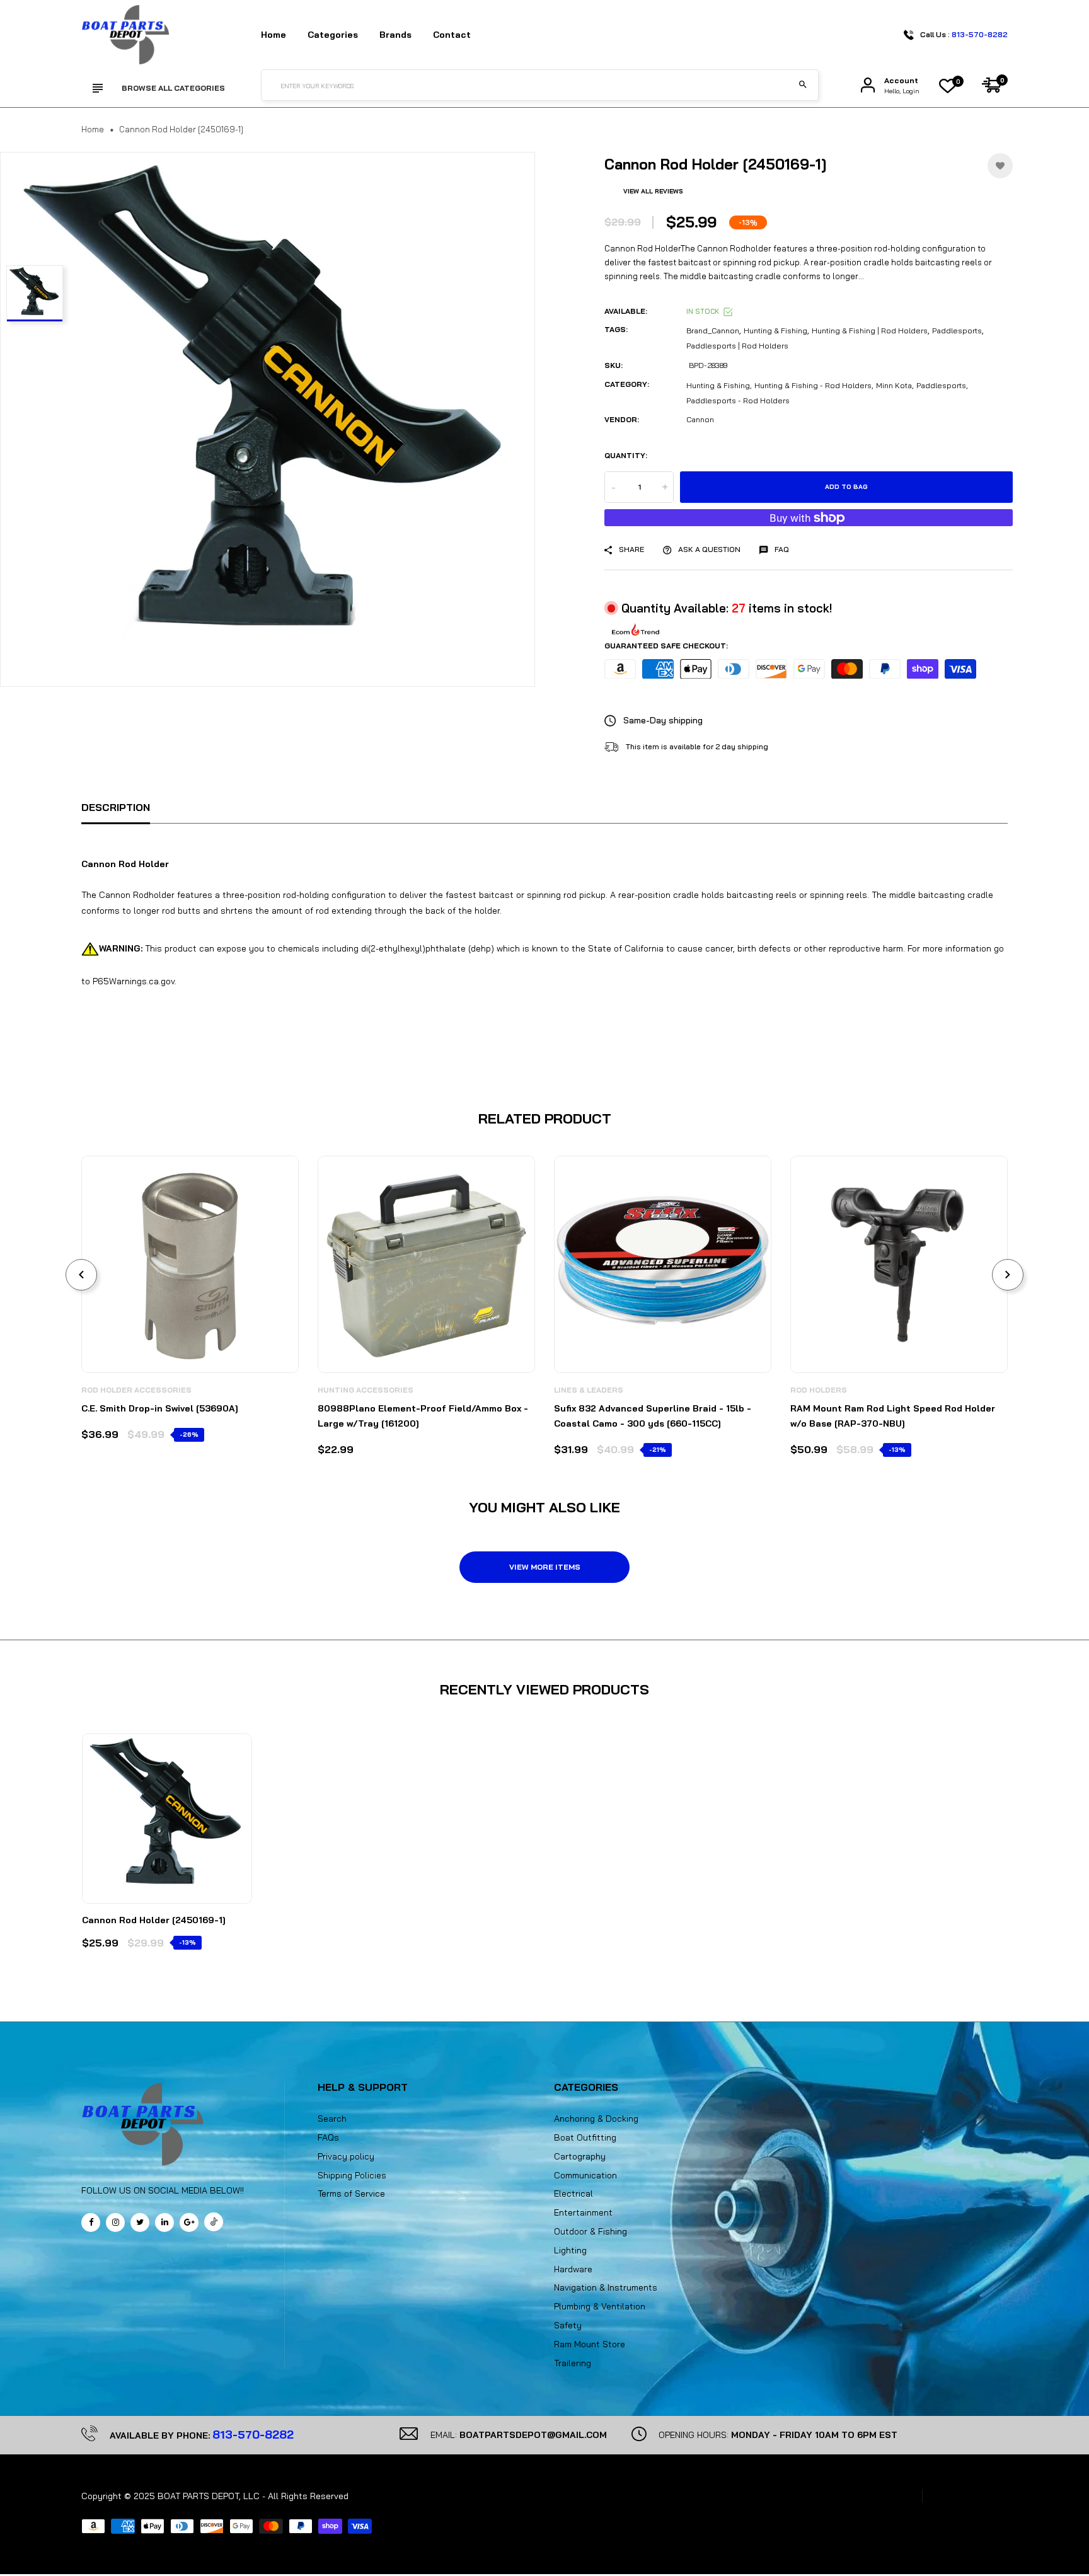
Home (274, 35)
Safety (568, 2325)
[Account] (868, 85)
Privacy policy (346, 2156)
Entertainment (583, 2212)
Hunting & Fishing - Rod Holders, (814, 385)
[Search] (803, 85)
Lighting (570, 2250)
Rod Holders (819, 1390)
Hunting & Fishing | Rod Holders (870, 331)
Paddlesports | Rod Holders (737, 346)
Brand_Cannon (713, 331)
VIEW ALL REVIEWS (653, 191)
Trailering (573, 2363)
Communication (585, 2175)
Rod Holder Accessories (136, 1390)
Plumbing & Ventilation (600, 2306)
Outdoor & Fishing (591, 2231)
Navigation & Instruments (606, 2287)
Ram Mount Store (590, 2344)
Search (332, 2119)
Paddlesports (957, 331)
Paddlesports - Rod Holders (738, 400)
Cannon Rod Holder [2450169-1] (154, 1920)
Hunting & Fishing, (719, 385)
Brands (395, 35)
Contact (452, 35)
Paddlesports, (942, 385)
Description (116, 807)
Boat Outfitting (585, 2137)
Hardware (573, 2269)
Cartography (580, 2156)
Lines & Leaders (589, 1390)
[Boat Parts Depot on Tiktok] (214, 2222)
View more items (545, 1567)
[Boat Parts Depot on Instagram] (115, 2222)
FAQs (328, 2137)
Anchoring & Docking (596, 2119)
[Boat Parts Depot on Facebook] (91, 2222)
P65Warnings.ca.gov (134, 981)
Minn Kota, (895, 385)
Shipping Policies (352, 2175)
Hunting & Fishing (775, 331)
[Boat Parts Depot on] (164, 2222)
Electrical (573, 2194)
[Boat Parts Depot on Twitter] (140, 2222)
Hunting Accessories (366, 1390)
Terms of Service (351, 2194)
